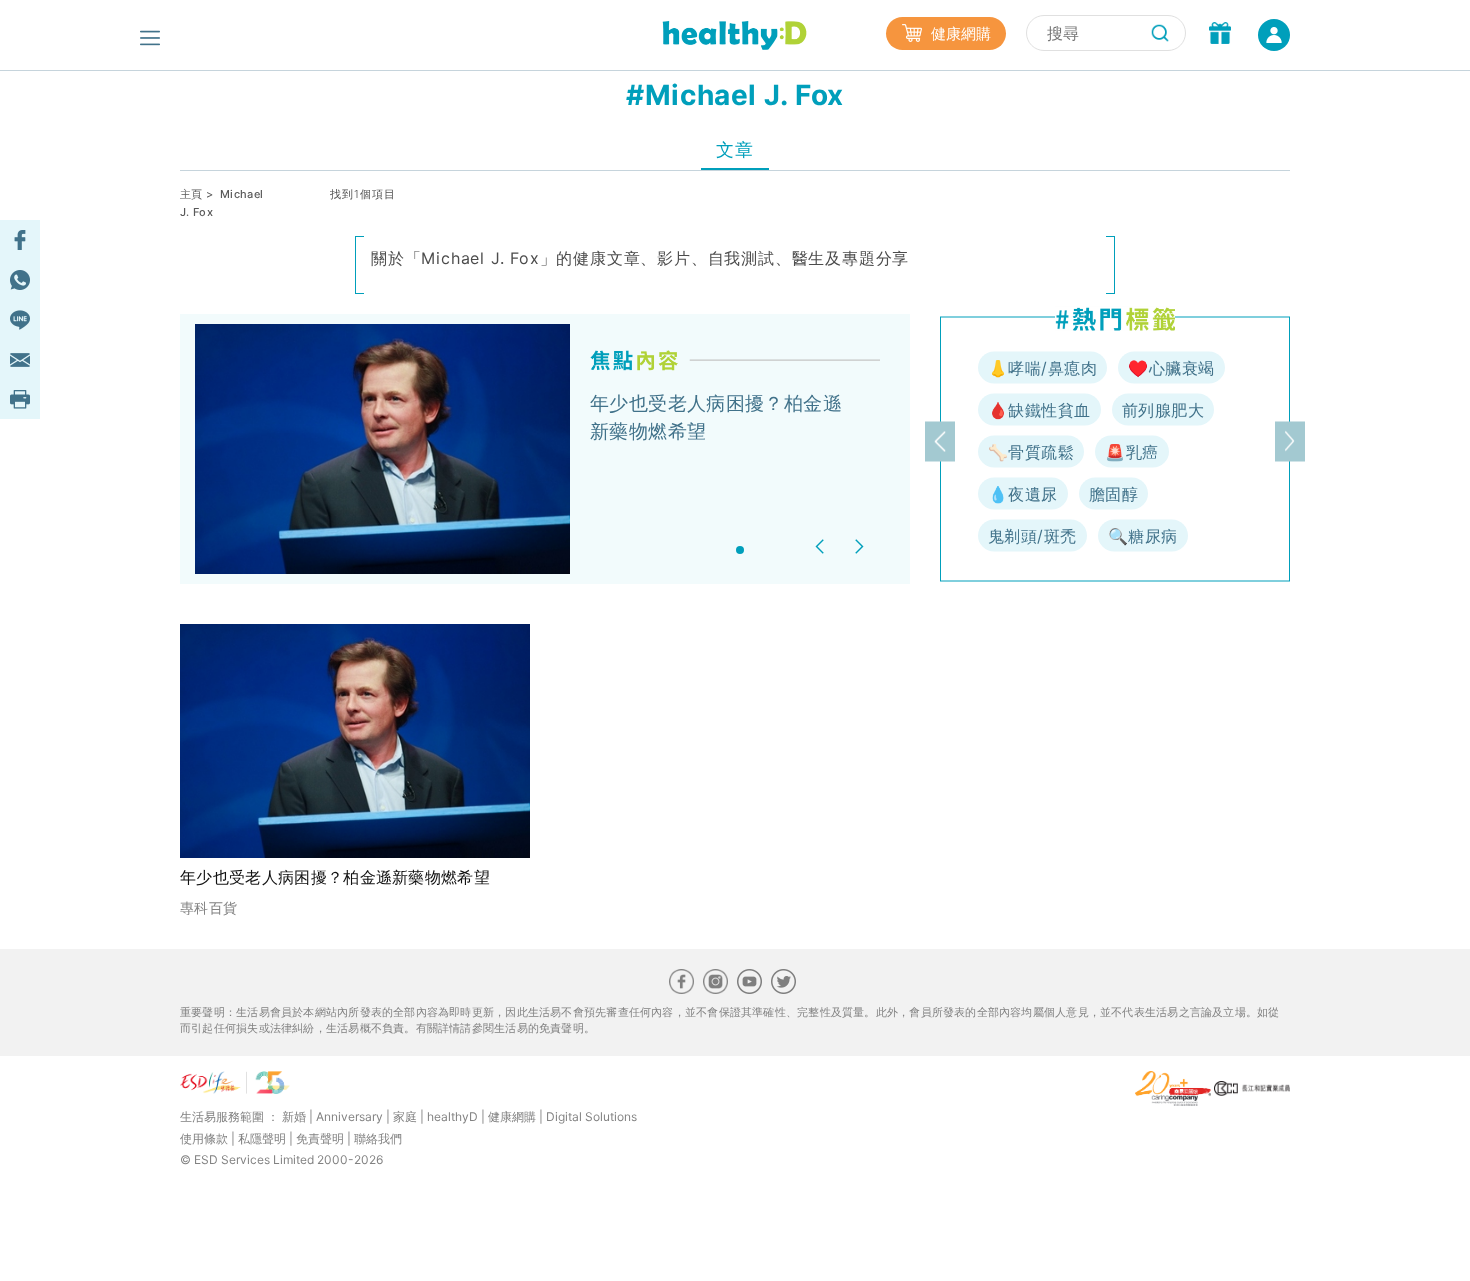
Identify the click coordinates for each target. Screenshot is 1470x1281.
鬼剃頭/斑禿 (1032, 536)
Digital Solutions (591, 1116)
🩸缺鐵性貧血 (1039, 410)
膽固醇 (1113, 494)
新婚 (294, 1116)
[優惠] (1220, 35)
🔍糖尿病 (1143, 536)
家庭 (405, 1116)
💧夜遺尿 (1023, 494)
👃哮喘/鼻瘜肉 (1042, 368)
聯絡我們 (378, 1138)
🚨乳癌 (1131, 452)
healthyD (452, 1116)
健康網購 (959, 33)
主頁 (191, 194)
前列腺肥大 (1163, 410)
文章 (734, 149)
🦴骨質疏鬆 (1031, 452)
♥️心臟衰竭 (1171, 368)
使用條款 (204, 1138)
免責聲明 (320, 1138)
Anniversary (349, 1116)
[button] (822, 546)
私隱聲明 (262, 1138)
